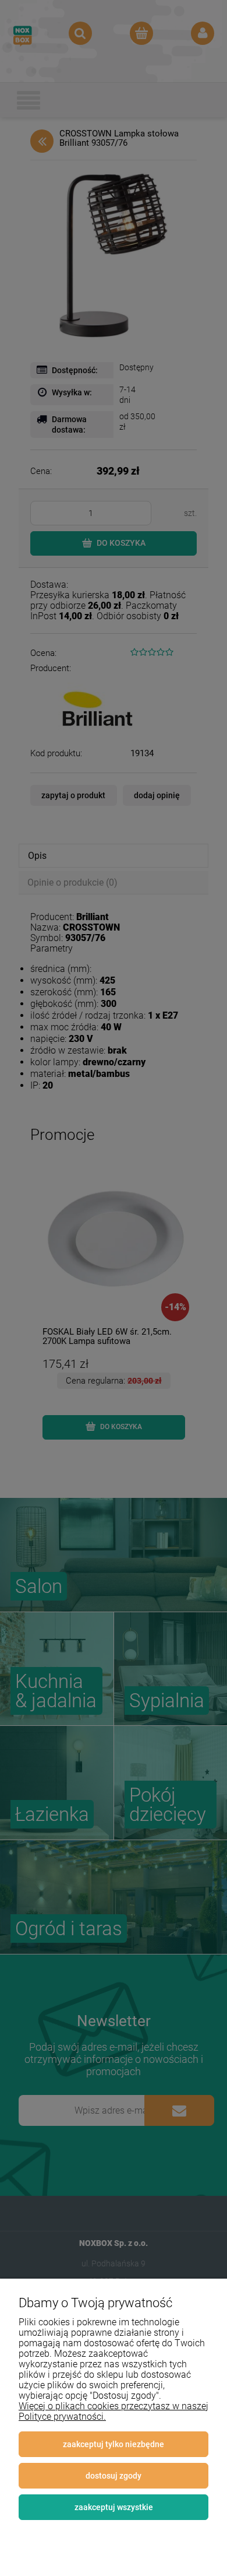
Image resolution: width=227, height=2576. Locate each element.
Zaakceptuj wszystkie (114, 2507)
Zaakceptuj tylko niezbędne (114, 2444)
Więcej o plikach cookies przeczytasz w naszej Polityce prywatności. (114, 2411)
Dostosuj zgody (114, 2476)
